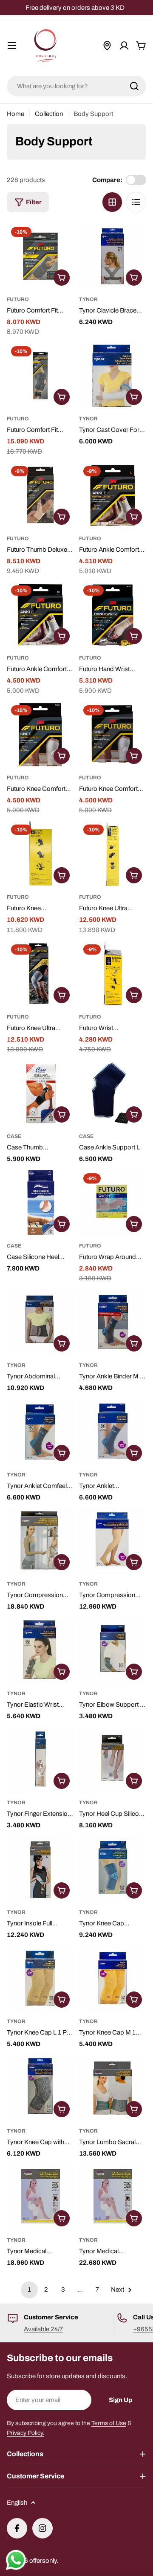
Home (16, 114)
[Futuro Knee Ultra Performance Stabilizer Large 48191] (113, 854)
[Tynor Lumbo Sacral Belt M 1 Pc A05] (113, 2088)
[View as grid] (112, 202)
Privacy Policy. (25, 2433)
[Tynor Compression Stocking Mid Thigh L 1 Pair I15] (113, 1541)
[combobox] (76, 86)
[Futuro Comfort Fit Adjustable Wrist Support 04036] (40, 256)
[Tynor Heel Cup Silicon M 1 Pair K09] (113, 1760)
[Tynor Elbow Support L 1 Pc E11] (113, 1650)
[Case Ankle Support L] (113, 1093)
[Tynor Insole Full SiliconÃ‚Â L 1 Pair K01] (40, 1869)
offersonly (43, 2561)
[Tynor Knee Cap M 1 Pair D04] (113, 1978)
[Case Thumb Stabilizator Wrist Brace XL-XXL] (40, 1093)
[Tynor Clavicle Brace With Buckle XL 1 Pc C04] (113, 256)
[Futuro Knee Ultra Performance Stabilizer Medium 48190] (40, 974)
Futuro (18, 299)
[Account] (124, 46)
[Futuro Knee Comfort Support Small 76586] (40, 735)
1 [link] (29, 2289)
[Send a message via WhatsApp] (16, 2560)
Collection (49, 114)
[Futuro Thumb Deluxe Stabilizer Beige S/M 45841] (40, 495)
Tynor (88, 299)
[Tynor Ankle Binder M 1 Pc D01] (113, 1322)
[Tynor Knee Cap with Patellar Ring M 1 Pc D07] (40, 2088)
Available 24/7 (43, 2329)
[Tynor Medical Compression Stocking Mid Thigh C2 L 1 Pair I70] (113, 2197)
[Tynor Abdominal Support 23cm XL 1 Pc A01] (40, 1322)
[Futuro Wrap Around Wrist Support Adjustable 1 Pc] (113, 1203)
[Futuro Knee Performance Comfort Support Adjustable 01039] (40, 854)
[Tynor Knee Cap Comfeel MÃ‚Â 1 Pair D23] (113, 1869)
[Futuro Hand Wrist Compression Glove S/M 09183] (113, 615)
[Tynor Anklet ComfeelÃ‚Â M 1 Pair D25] (113, 1432)
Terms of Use (109, 2423)
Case (14, 1136)
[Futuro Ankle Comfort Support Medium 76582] (40, 615)
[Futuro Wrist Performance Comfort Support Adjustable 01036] (113, 974)
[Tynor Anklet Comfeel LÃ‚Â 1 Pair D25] (40, 1432)
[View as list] (136, 202)
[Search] (134, 86)
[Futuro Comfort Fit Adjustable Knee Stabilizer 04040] (40, 376)
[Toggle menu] (12, 46)
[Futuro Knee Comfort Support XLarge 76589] (113, 735)
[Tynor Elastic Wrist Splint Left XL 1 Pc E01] (40, 1650)
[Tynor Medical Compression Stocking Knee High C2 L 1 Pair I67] (40, 2197)
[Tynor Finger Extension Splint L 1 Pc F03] (40, 1760)
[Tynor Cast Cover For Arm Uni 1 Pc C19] (113, 376)
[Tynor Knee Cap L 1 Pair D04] (40, 1978)
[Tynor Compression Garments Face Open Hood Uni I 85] (40, 1541)
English (17, 2503)
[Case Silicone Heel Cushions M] (40, 1203)
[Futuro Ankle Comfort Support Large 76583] (113, 495)
